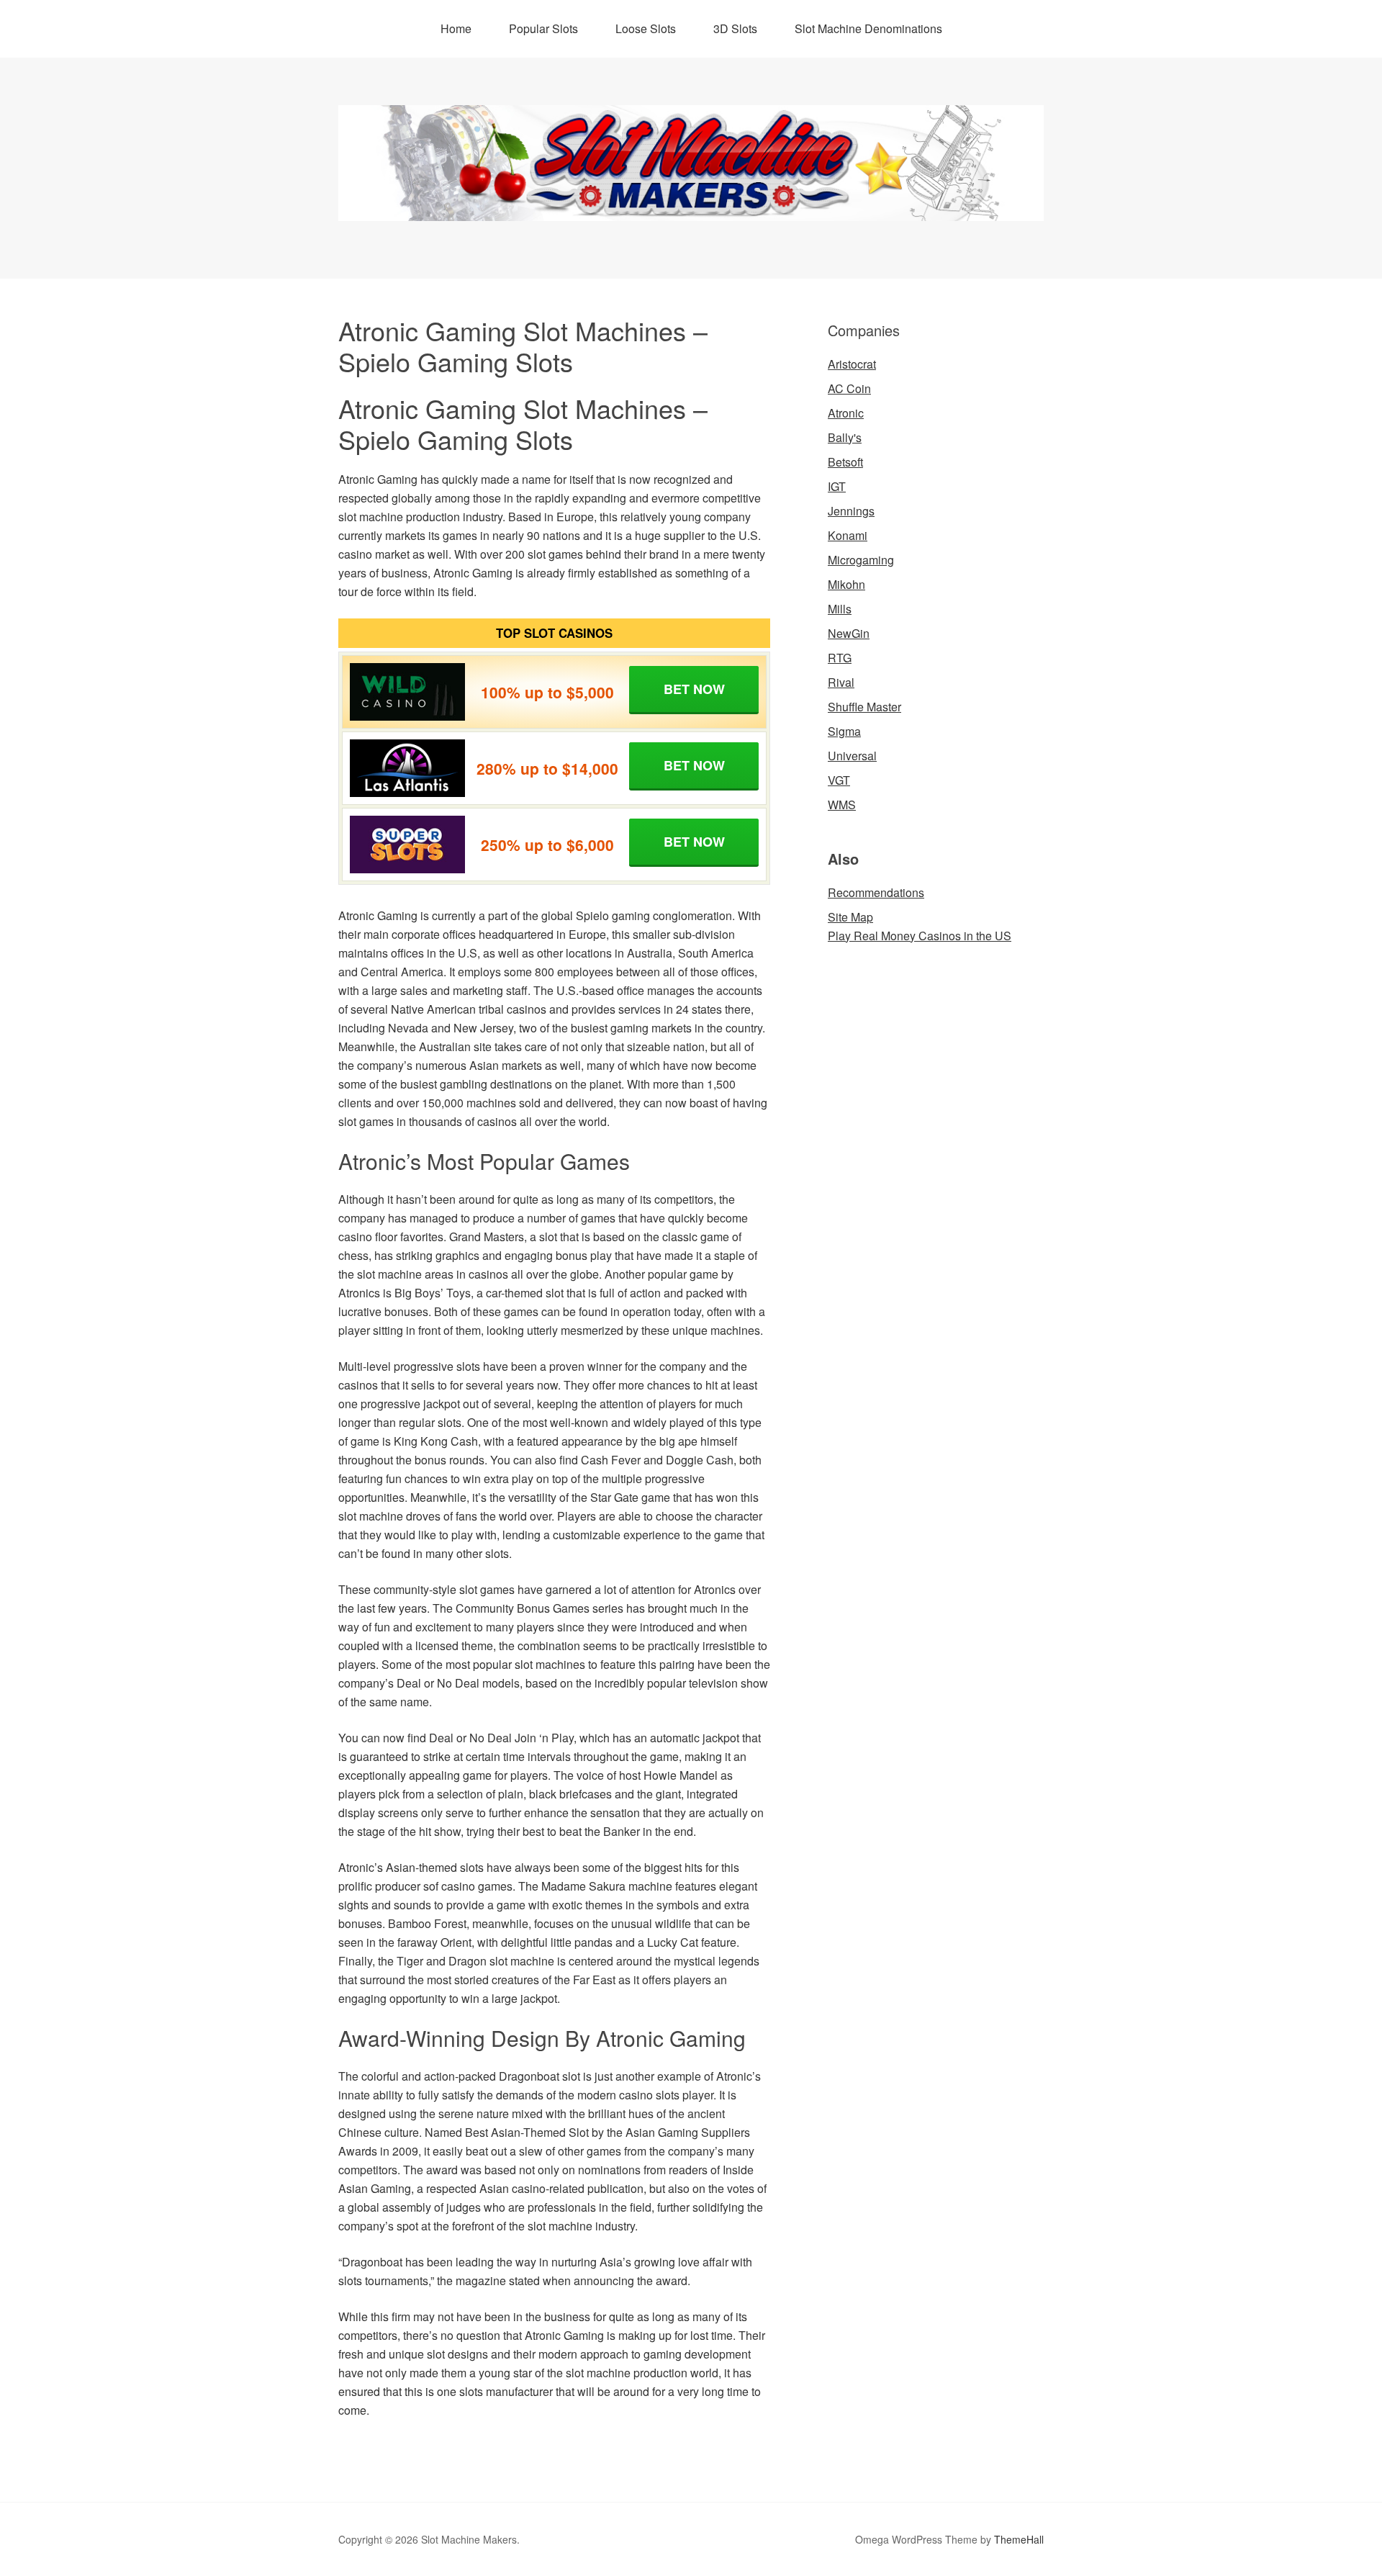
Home (456, 28)
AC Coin (849, 388)
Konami (848, 535)
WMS (842, 805)
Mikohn (846, 584)
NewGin (849, 633)
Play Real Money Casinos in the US (920, 936)
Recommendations (876, 892)
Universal (852, 756)
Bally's (845, 437)
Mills (840, 609)
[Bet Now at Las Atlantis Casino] (407, 768)
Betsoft (845, 462)
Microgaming (861, 560)
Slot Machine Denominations (868, 28)
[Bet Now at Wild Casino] (407, 692)
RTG (840, 658)
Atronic (846, 413)
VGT (839, 780)
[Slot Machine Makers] (691, 208)
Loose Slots (646, 28)
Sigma (844, 731)
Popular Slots (543, 28)
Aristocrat (852, 364)
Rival (841, 682)
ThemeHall (1019, 2539)
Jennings (851, 511)
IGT (837, 486)
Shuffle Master (864, 707)
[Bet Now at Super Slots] (407, 845)
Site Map (850, 917)
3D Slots (735, 28)
